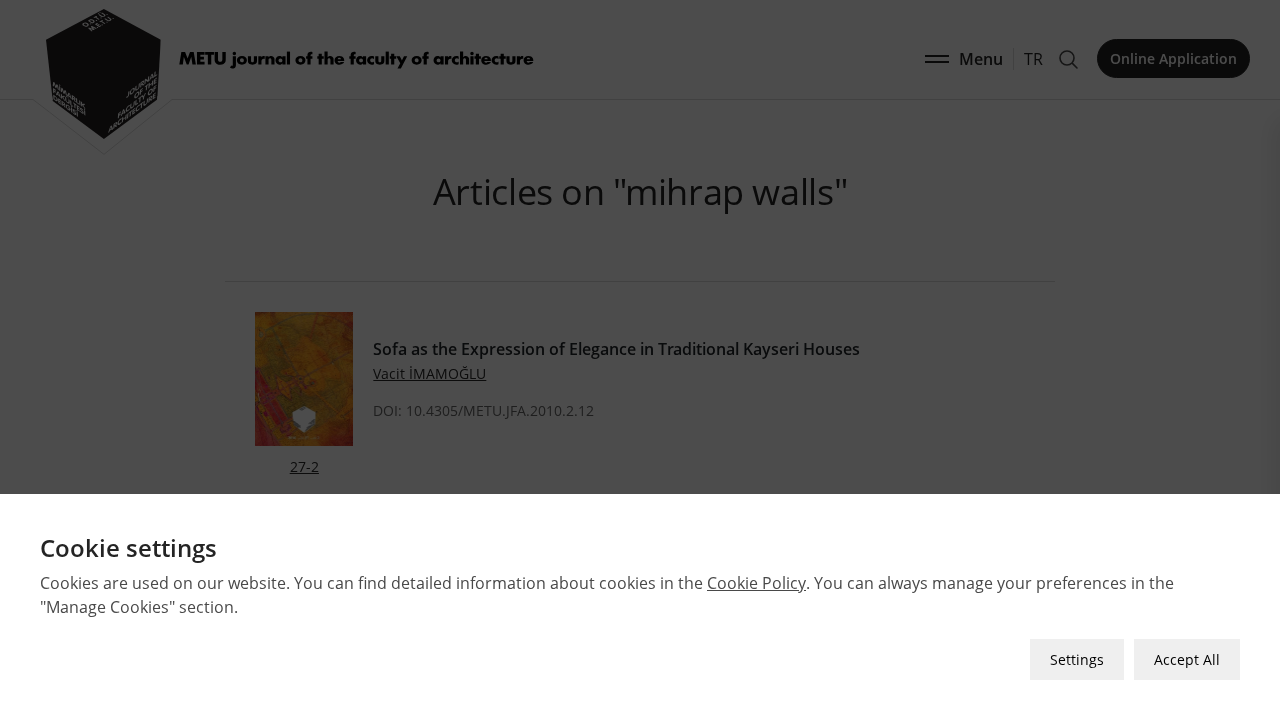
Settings (1077, 659)
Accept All (1187, 659)
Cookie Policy (756, 583)
